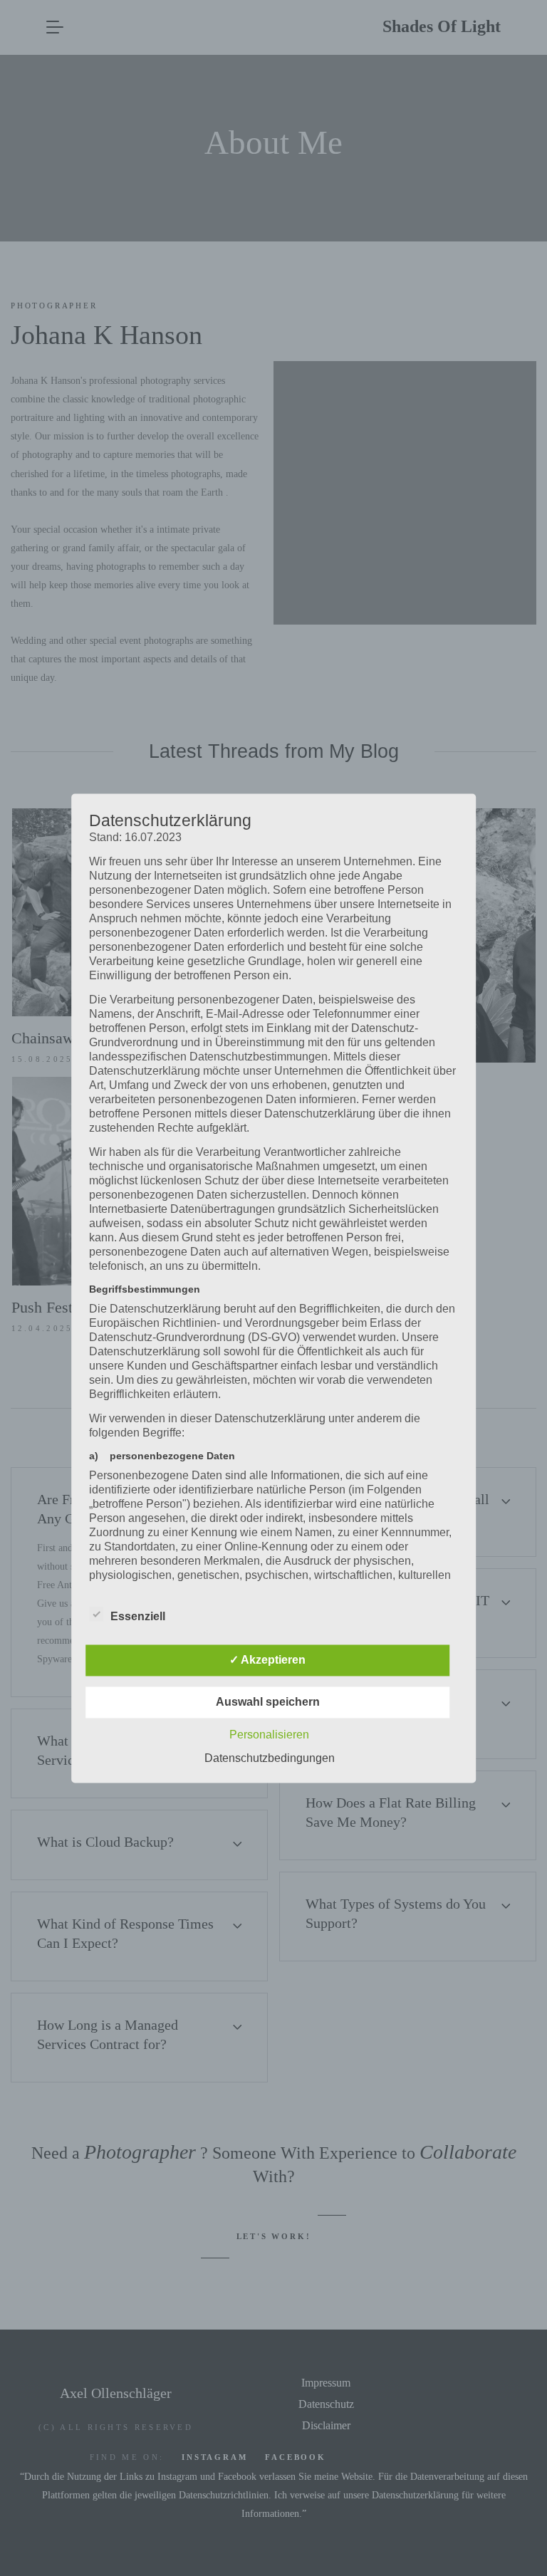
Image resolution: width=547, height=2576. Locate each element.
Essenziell (138, 1616)
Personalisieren (269, 1735)
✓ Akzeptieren (267, 1660)
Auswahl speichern (268, 1702)
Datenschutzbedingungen (270, 1758)
